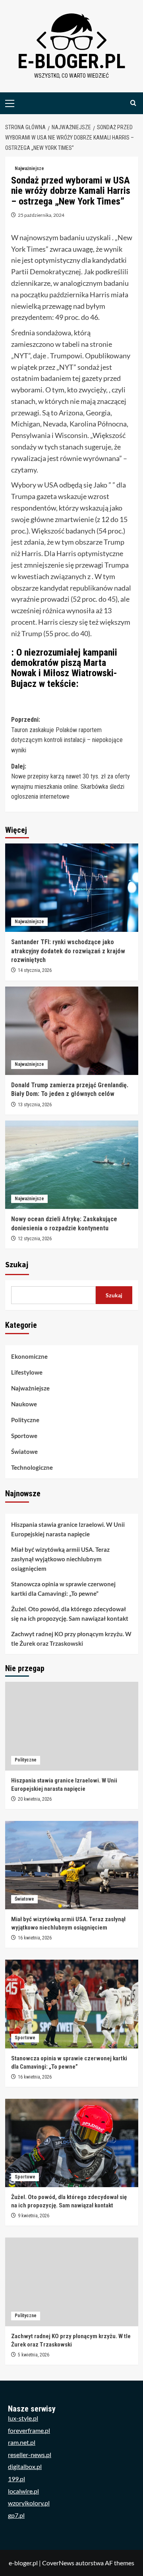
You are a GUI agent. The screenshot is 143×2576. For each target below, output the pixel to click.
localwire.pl (23, 2491)
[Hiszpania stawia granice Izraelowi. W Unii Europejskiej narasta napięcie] (72, 1726)
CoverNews (58, 2563)
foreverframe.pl (29, 2430)
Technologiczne (32, 1467)
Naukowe (24, 1404)
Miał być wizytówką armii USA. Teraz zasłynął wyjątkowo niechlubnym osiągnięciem (60, 1559)
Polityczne (25, 1420)
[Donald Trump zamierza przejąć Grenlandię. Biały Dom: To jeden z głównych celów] (72, 1031)
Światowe (24, 1452)
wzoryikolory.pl (29, 2503)
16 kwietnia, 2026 (35, 1938)
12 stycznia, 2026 (35, 1239)
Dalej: (71, 782)
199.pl (16, 2479)
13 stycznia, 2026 (35, 1105)
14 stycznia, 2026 (35, 970)
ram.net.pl (22, 2442)
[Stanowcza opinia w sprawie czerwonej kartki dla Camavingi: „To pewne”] (72, 2004)
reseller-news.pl (30, 2455)
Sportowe (24, 1436)
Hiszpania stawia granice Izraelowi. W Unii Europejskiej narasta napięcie (68, 1529)
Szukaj (17, 1265)
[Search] (133, 103)
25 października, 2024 (41, 215)
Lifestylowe (27, 1372)
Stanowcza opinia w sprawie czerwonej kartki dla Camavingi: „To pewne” (63, 1589)
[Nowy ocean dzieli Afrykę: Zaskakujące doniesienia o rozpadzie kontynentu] (72, 1165)
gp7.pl (16, 2515)
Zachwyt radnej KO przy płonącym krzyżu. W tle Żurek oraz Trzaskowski (71, 1639)
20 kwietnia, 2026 (35, 1799)
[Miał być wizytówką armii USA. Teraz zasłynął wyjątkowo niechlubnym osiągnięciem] (72, 1865)
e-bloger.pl (71, 61)
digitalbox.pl (25, 2466)
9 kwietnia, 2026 (34, 2216)
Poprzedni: (67, 735)
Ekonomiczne (29, 1356)
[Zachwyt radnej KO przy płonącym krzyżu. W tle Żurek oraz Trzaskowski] (72, 2282)
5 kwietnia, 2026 (34, 2355)
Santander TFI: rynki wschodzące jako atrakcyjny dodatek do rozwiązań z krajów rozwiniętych (68, 951)
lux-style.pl (23, 2418)
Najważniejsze (29, 168)
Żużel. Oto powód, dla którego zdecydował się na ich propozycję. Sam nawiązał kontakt (70, 1614)
